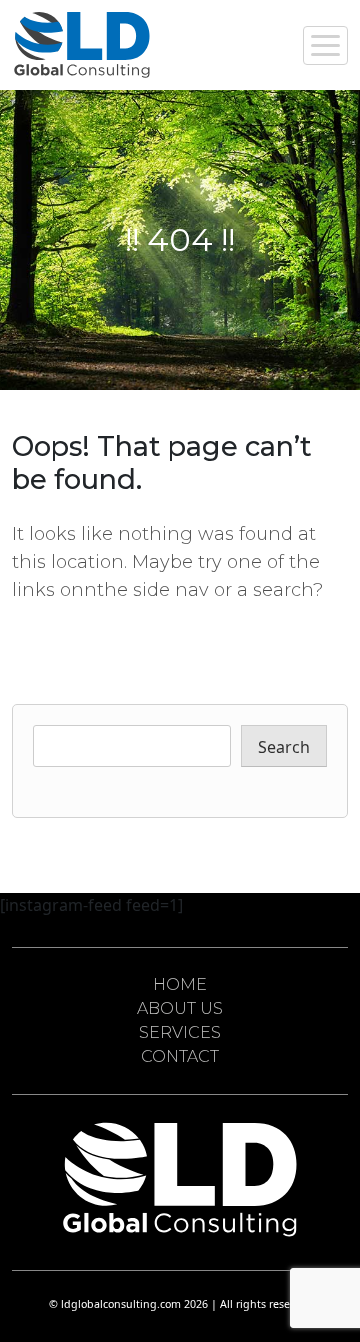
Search (284, 747)
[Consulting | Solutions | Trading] (82, 45)
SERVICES (180, 1032)
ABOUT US (180, 1008)
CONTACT (180, 1056)
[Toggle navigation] (325, 45)
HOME (180, 984)
